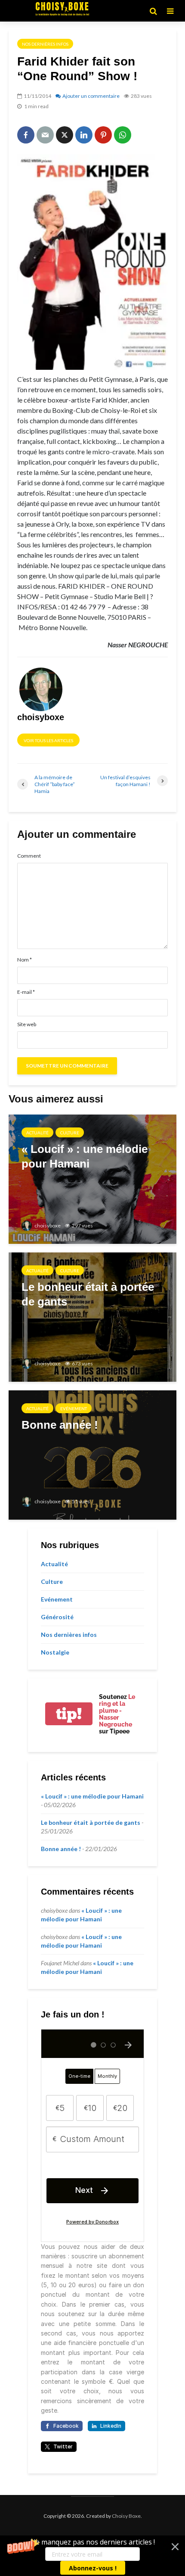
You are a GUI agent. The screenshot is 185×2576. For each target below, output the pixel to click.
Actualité (37, 1133)
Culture (70, 1133)
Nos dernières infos (45, 44)
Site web (27, 1024)
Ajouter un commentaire (91, 96)
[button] (92, 2556)
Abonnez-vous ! (93, 2568)
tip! (69, 1714)
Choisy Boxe (126, 2516)
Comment (29, 856)
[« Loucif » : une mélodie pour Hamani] (92, 1178)
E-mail (26, 992)
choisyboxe (47, 1226)
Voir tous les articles (48, 740)
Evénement (74, 1408)
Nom (25, 960)
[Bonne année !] (92, 1454)
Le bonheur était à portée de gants (91, 1822)
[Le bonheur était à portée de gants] (92, 1316)
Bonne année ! (61, 1849)
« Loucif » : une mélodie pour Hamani (92, 1796)
